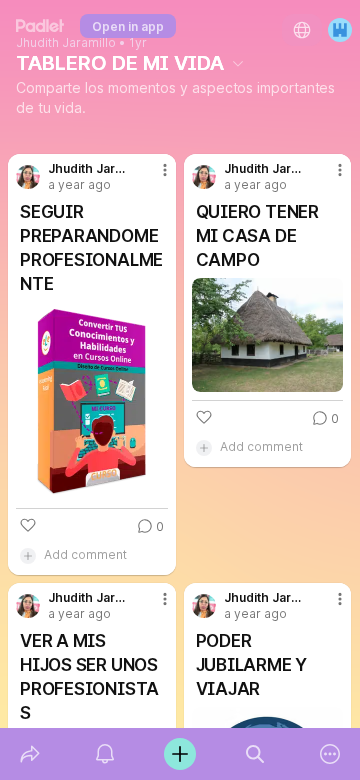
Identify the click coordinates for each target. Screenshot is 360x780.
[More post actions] (152, 178)
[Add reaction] (28, 525)
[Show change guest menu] (340, 30)
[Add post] (179, 754)
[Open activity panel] (104, 754)
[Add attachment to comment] (28, 555)
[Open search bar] (255, 754)
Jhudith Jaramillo (66, 43)
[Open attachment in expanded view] (92, 401)
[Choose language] (302, 30)
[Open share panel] (29, 754)
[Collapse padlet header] (238, 63)
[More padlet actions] (330, 754)
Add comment (85, 554)
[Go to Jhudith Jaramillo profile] (28, 177)
